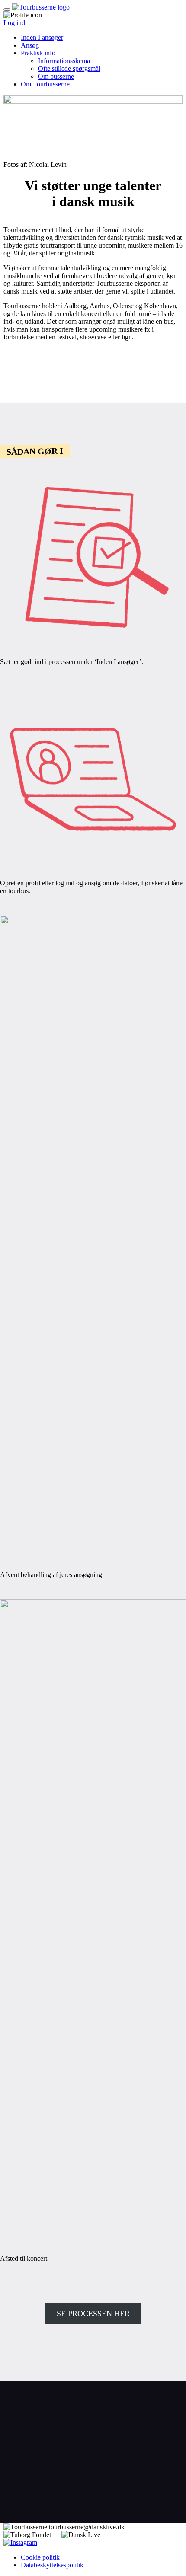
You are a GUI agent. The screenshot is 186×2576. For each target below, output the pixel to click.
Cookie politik (40, 2557)
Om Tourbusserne (45, 84)
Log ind (14, 23)
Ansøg (30, 45)
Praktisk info (38, 53)
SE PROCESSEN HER (93, 2314)
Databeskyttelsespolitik (52, 2565)
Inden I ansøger (42, 37)
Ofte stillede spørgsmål (69, 69)
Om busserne (56, 76)
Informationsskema (64, 61)
